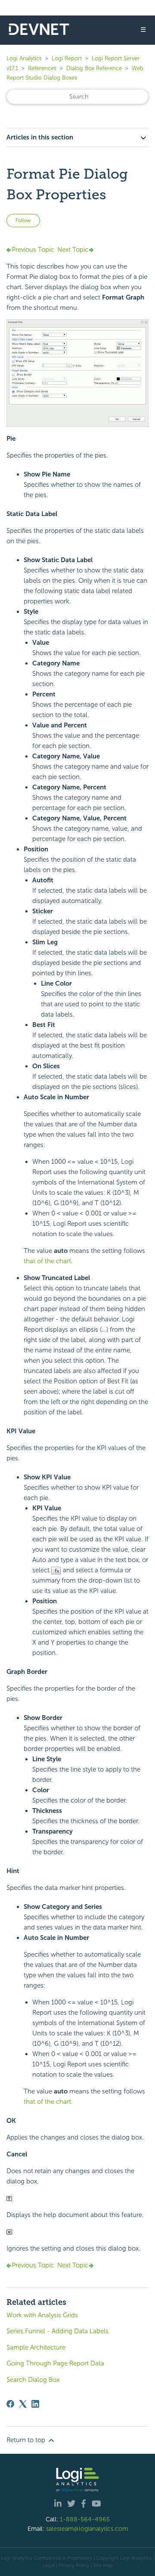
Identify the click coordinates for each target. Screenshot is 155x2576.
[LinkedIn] (35, 2404)
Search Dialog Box (33, 2380)
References (42, 68)
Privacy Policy (74, 2565)
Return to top (27, 2440)
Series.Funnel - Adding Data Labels (57, 2331)
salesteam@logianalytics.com (87, 2529)
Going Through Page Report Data (55, 2363)
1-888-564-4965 (85, 2519)
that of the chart (47, 1261)
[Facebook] (10, 2404)
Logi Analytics (24, 58)
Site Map (103, 2565)
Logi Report (67, 58)
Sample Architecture (36, 2347)
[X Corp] (23, 2404)
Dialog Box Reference (94, 68)
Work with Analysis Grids (42, 2315)
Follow (23, 220)
